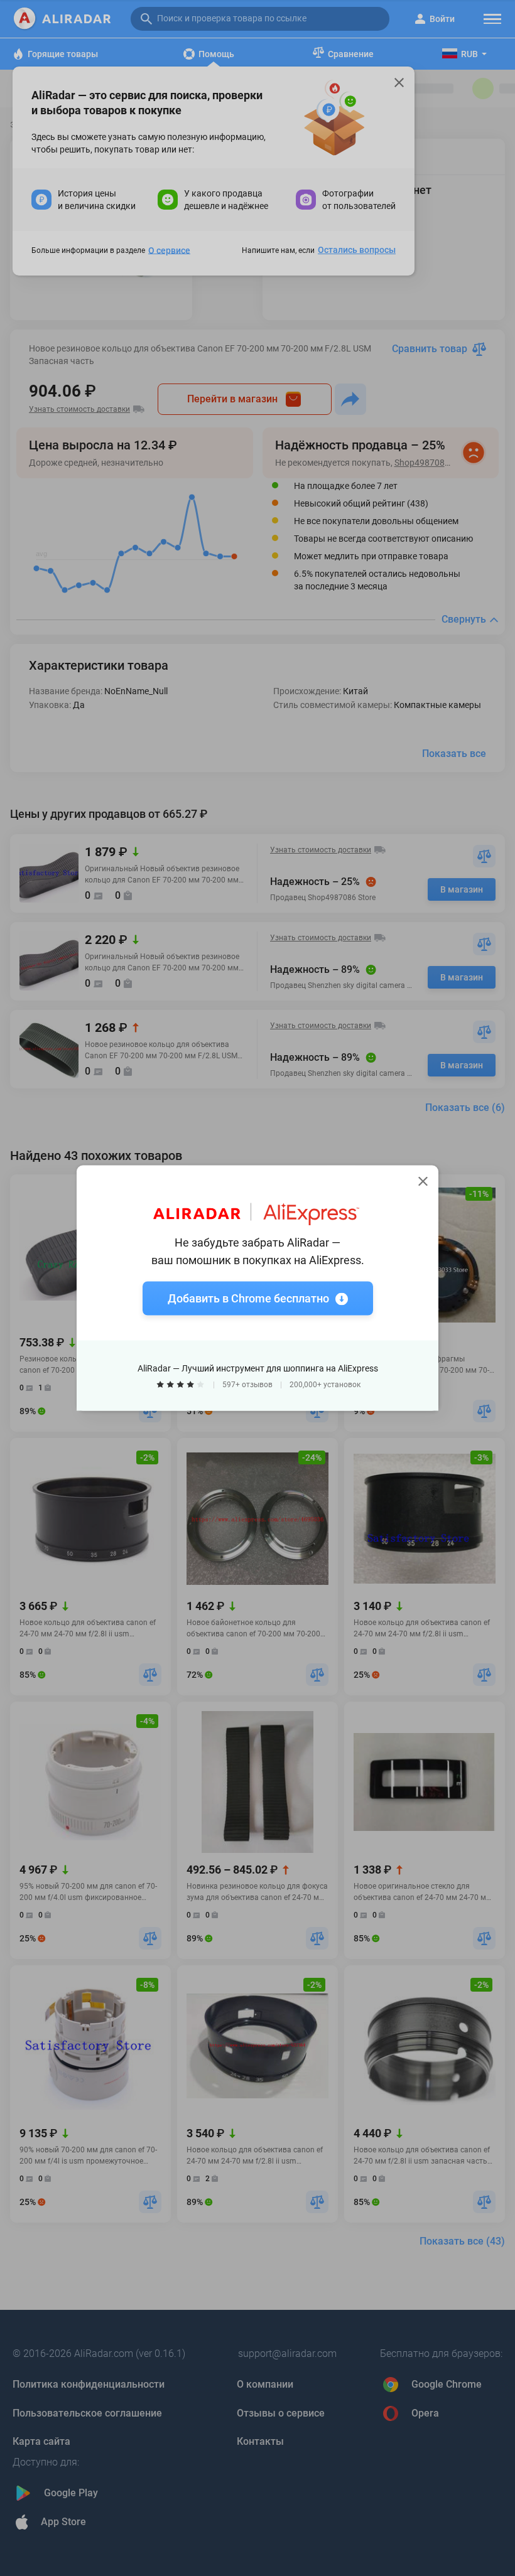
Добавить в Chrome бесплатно (248, 1298)
